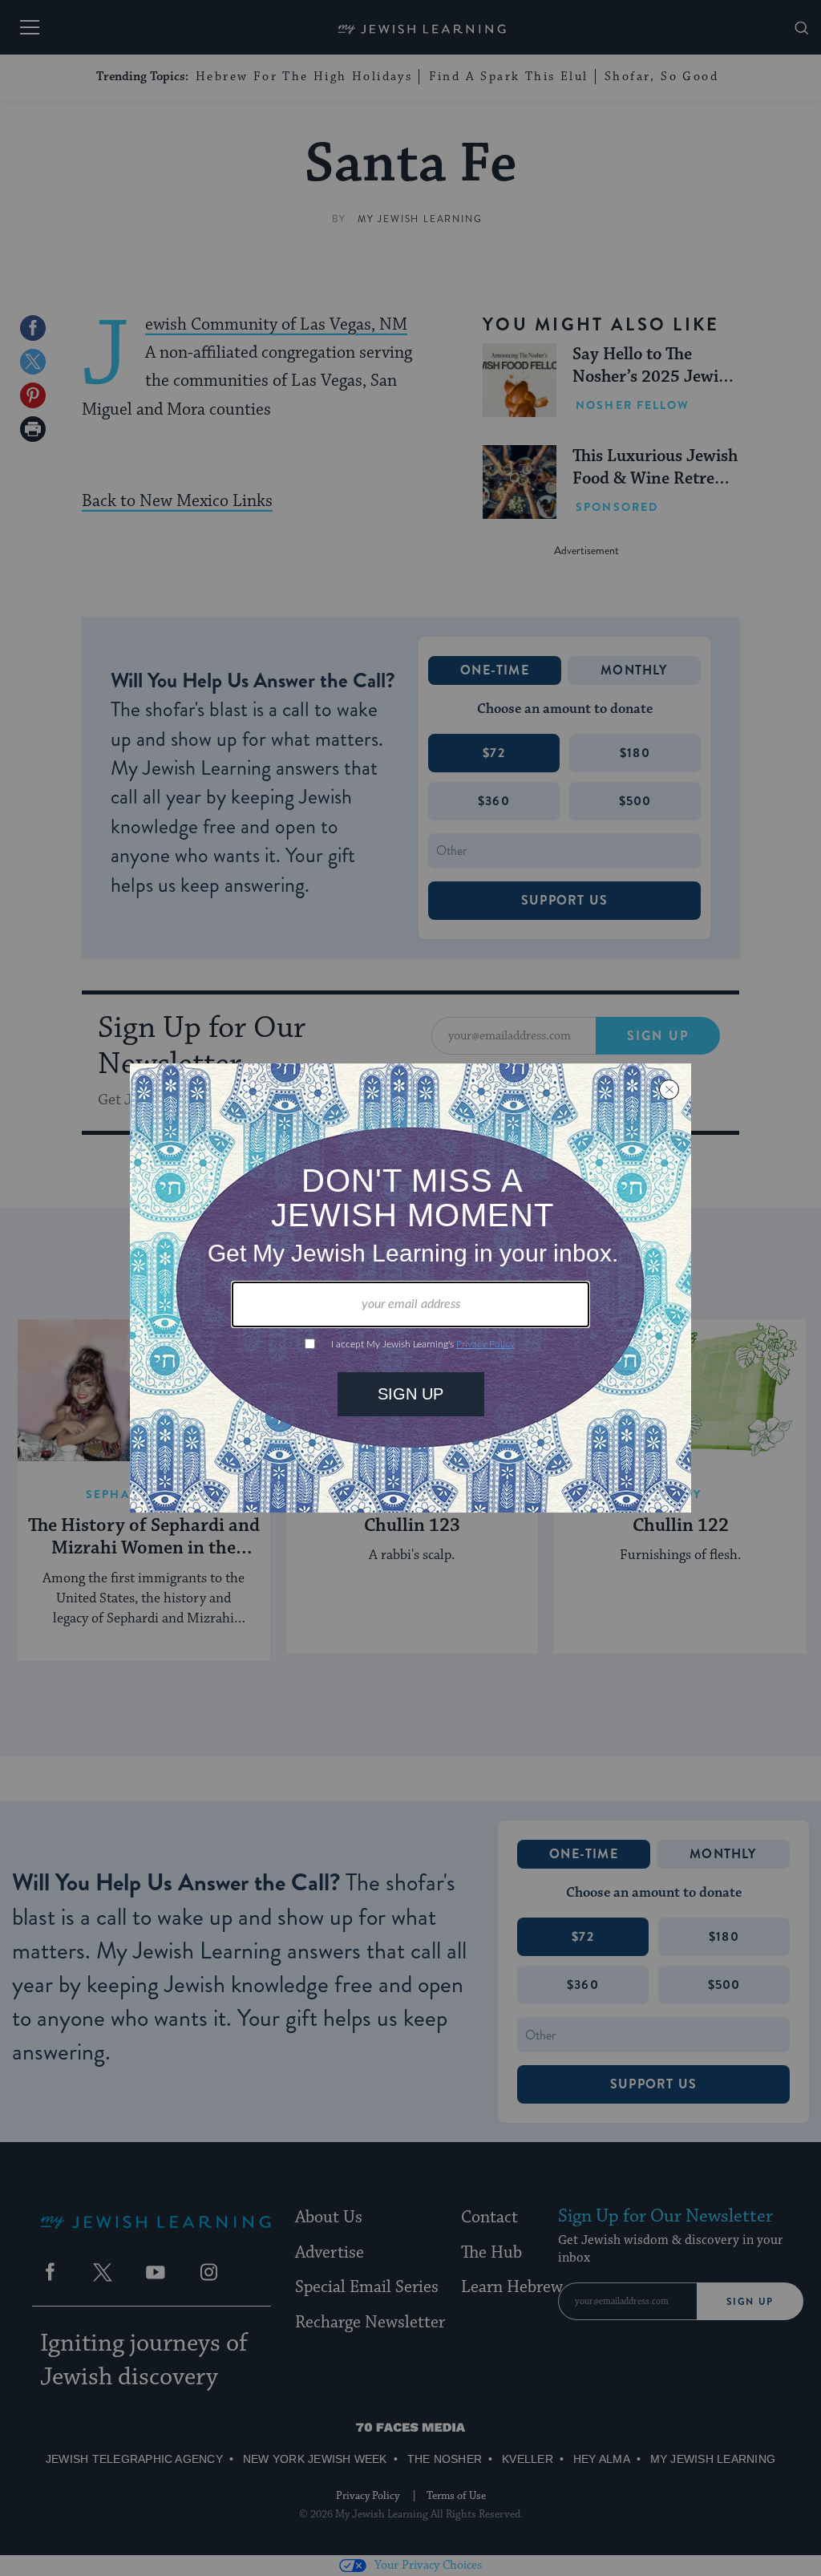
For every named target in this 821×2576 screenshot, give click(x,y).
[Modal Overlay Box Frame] (410, 1288)
